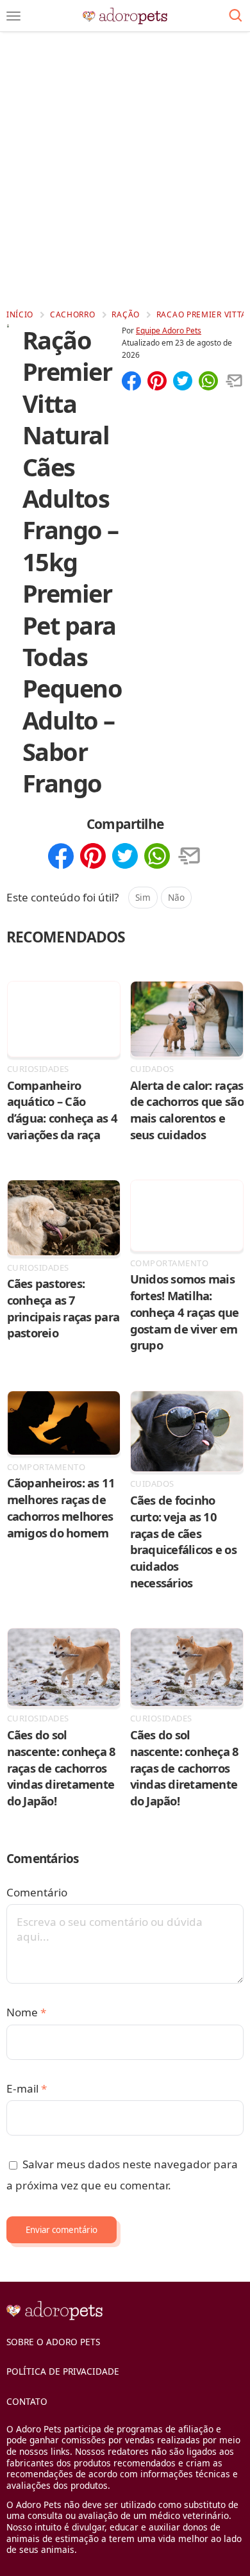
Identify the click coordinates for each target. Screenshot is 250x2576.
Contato (27, 2401)
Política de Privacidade (63, 2371)
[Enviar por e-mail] (234, 382)
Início (20, 314)
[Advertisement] (125, 170)
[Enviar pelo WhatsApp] (208, 382)
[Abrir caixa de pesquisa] (236, 16)
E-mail (27, 2088)
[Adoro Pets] (125, 16)
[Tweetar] (183, 382)
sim (143, 897)
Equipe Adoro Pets (169, 330)
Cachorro (73, 314)
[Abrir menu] (13, 16)
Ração (126, 314)
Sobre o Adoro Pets (53, 2342)
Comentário (37, 1892)
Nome (26, 2012)
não (176, 897)
